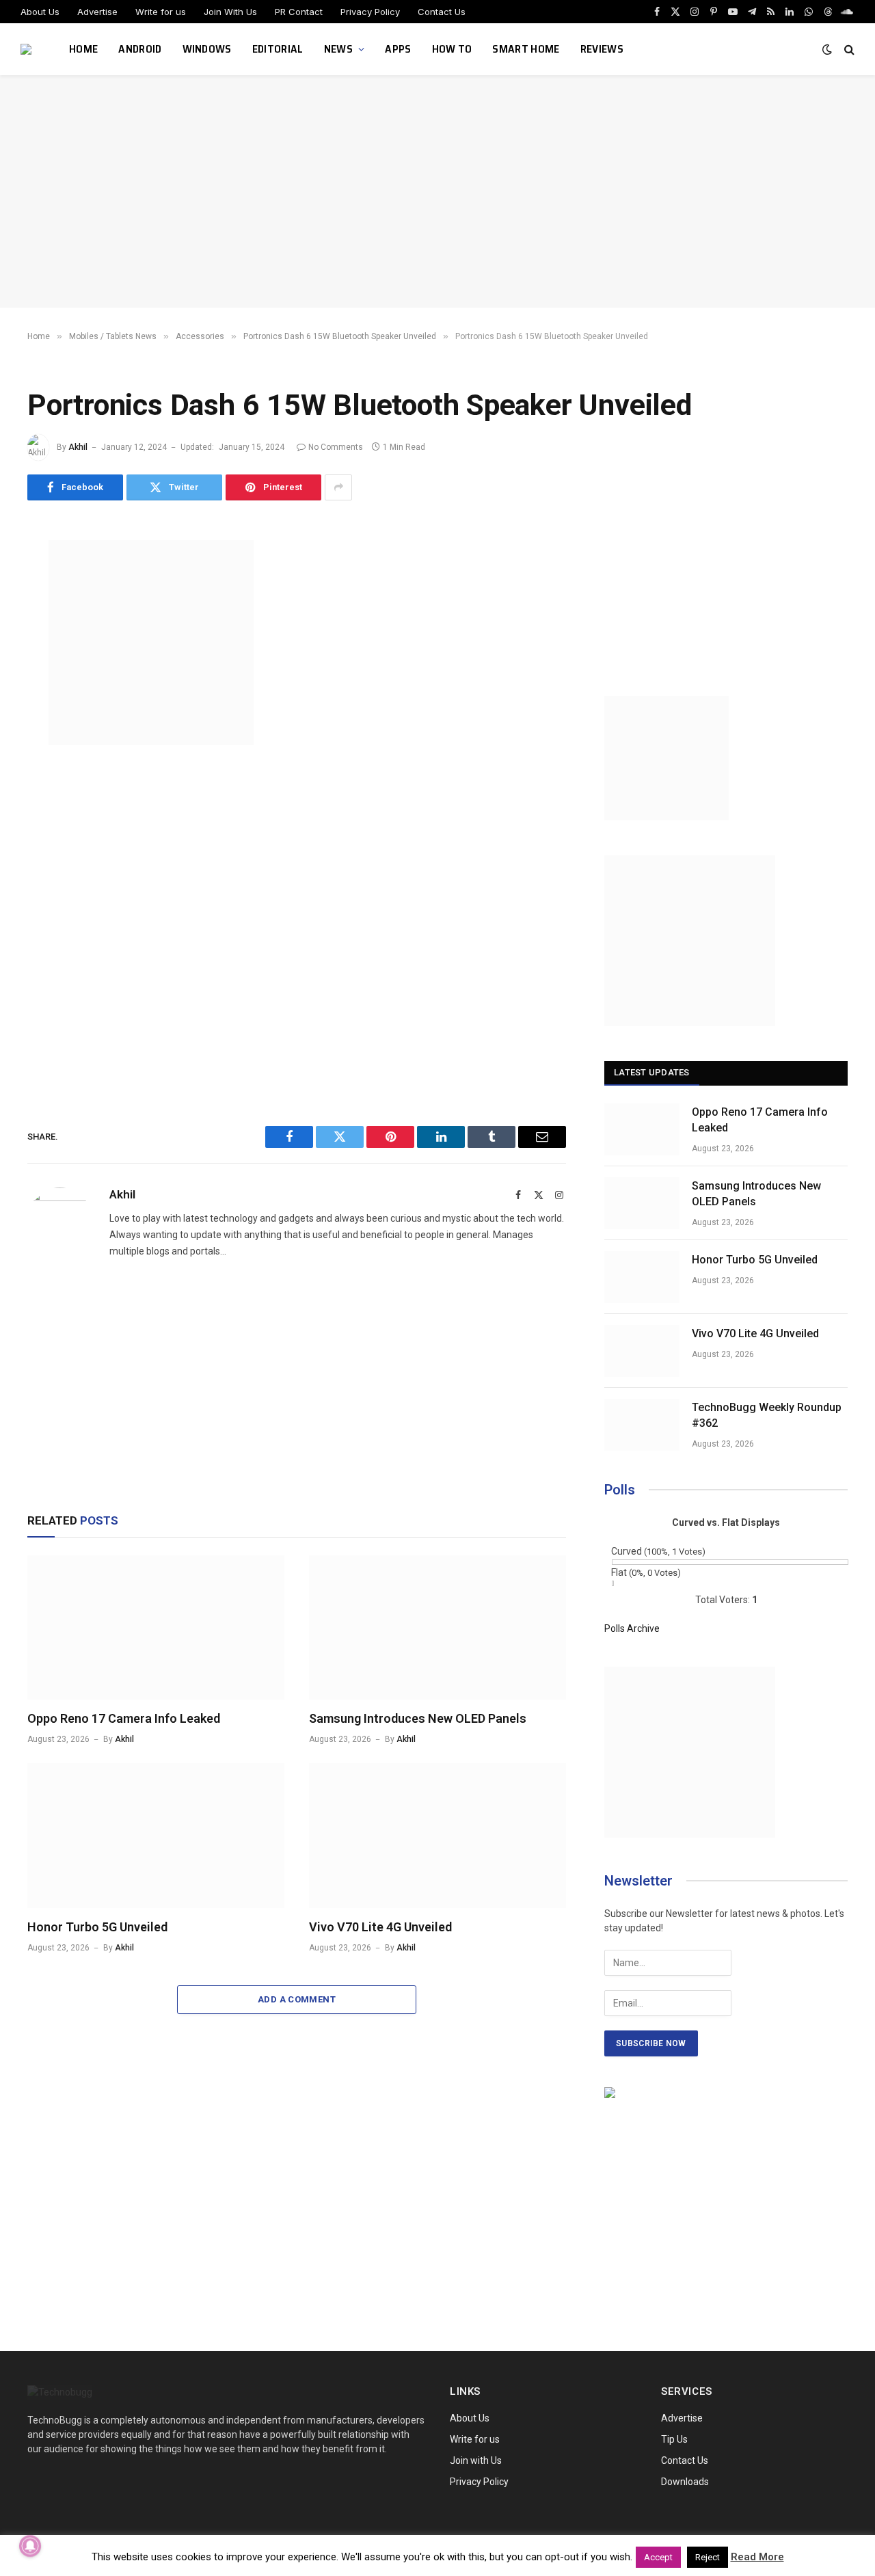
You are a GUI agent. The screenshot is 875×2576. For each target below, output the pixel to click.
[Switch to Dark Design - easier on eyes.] (827, 49)
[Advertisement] (437, 191)
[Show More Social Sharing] (338, 487)
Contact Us (442, 12)
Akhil (78, 447)
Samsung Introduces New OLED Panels (418, 1718)
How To (452, 49)
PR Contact (299, 12)
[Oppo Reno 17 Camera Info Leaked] (156, 1628)
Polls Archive (632, 1628)
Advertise (97, 12)
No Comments (336, 447)
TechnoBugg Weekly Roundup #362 (767, 1415)
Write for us (161, 12)
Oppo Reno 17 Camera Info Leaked (124, 1718)
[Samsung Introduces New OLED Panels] (437, 1628)
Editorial (278, 49)
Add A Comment (297, 1999)
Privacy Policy (370, 12)
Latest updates (652, 1072)
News (338, 49)
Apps (398, 49)
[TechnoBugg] (28, 49)
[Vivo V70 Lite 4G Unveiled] (437, 1836)
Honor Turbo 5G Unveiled (97, 1927)
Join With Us (230, 12)
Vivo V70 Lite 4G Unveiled (380, 1927)
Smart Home (526, 49)
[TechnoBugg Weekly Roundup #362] (642, 1425)
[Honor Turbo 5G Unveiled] (156, 1836)
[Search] (848, 50)
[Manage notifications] (30, 2546)
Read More (757, 2557)
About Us (40, 12)
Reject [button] (708, 2557)
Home (83, 49)
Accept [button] (658, 2557)
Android (140, 49)
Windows (207, 49)
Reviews (602, 49)
